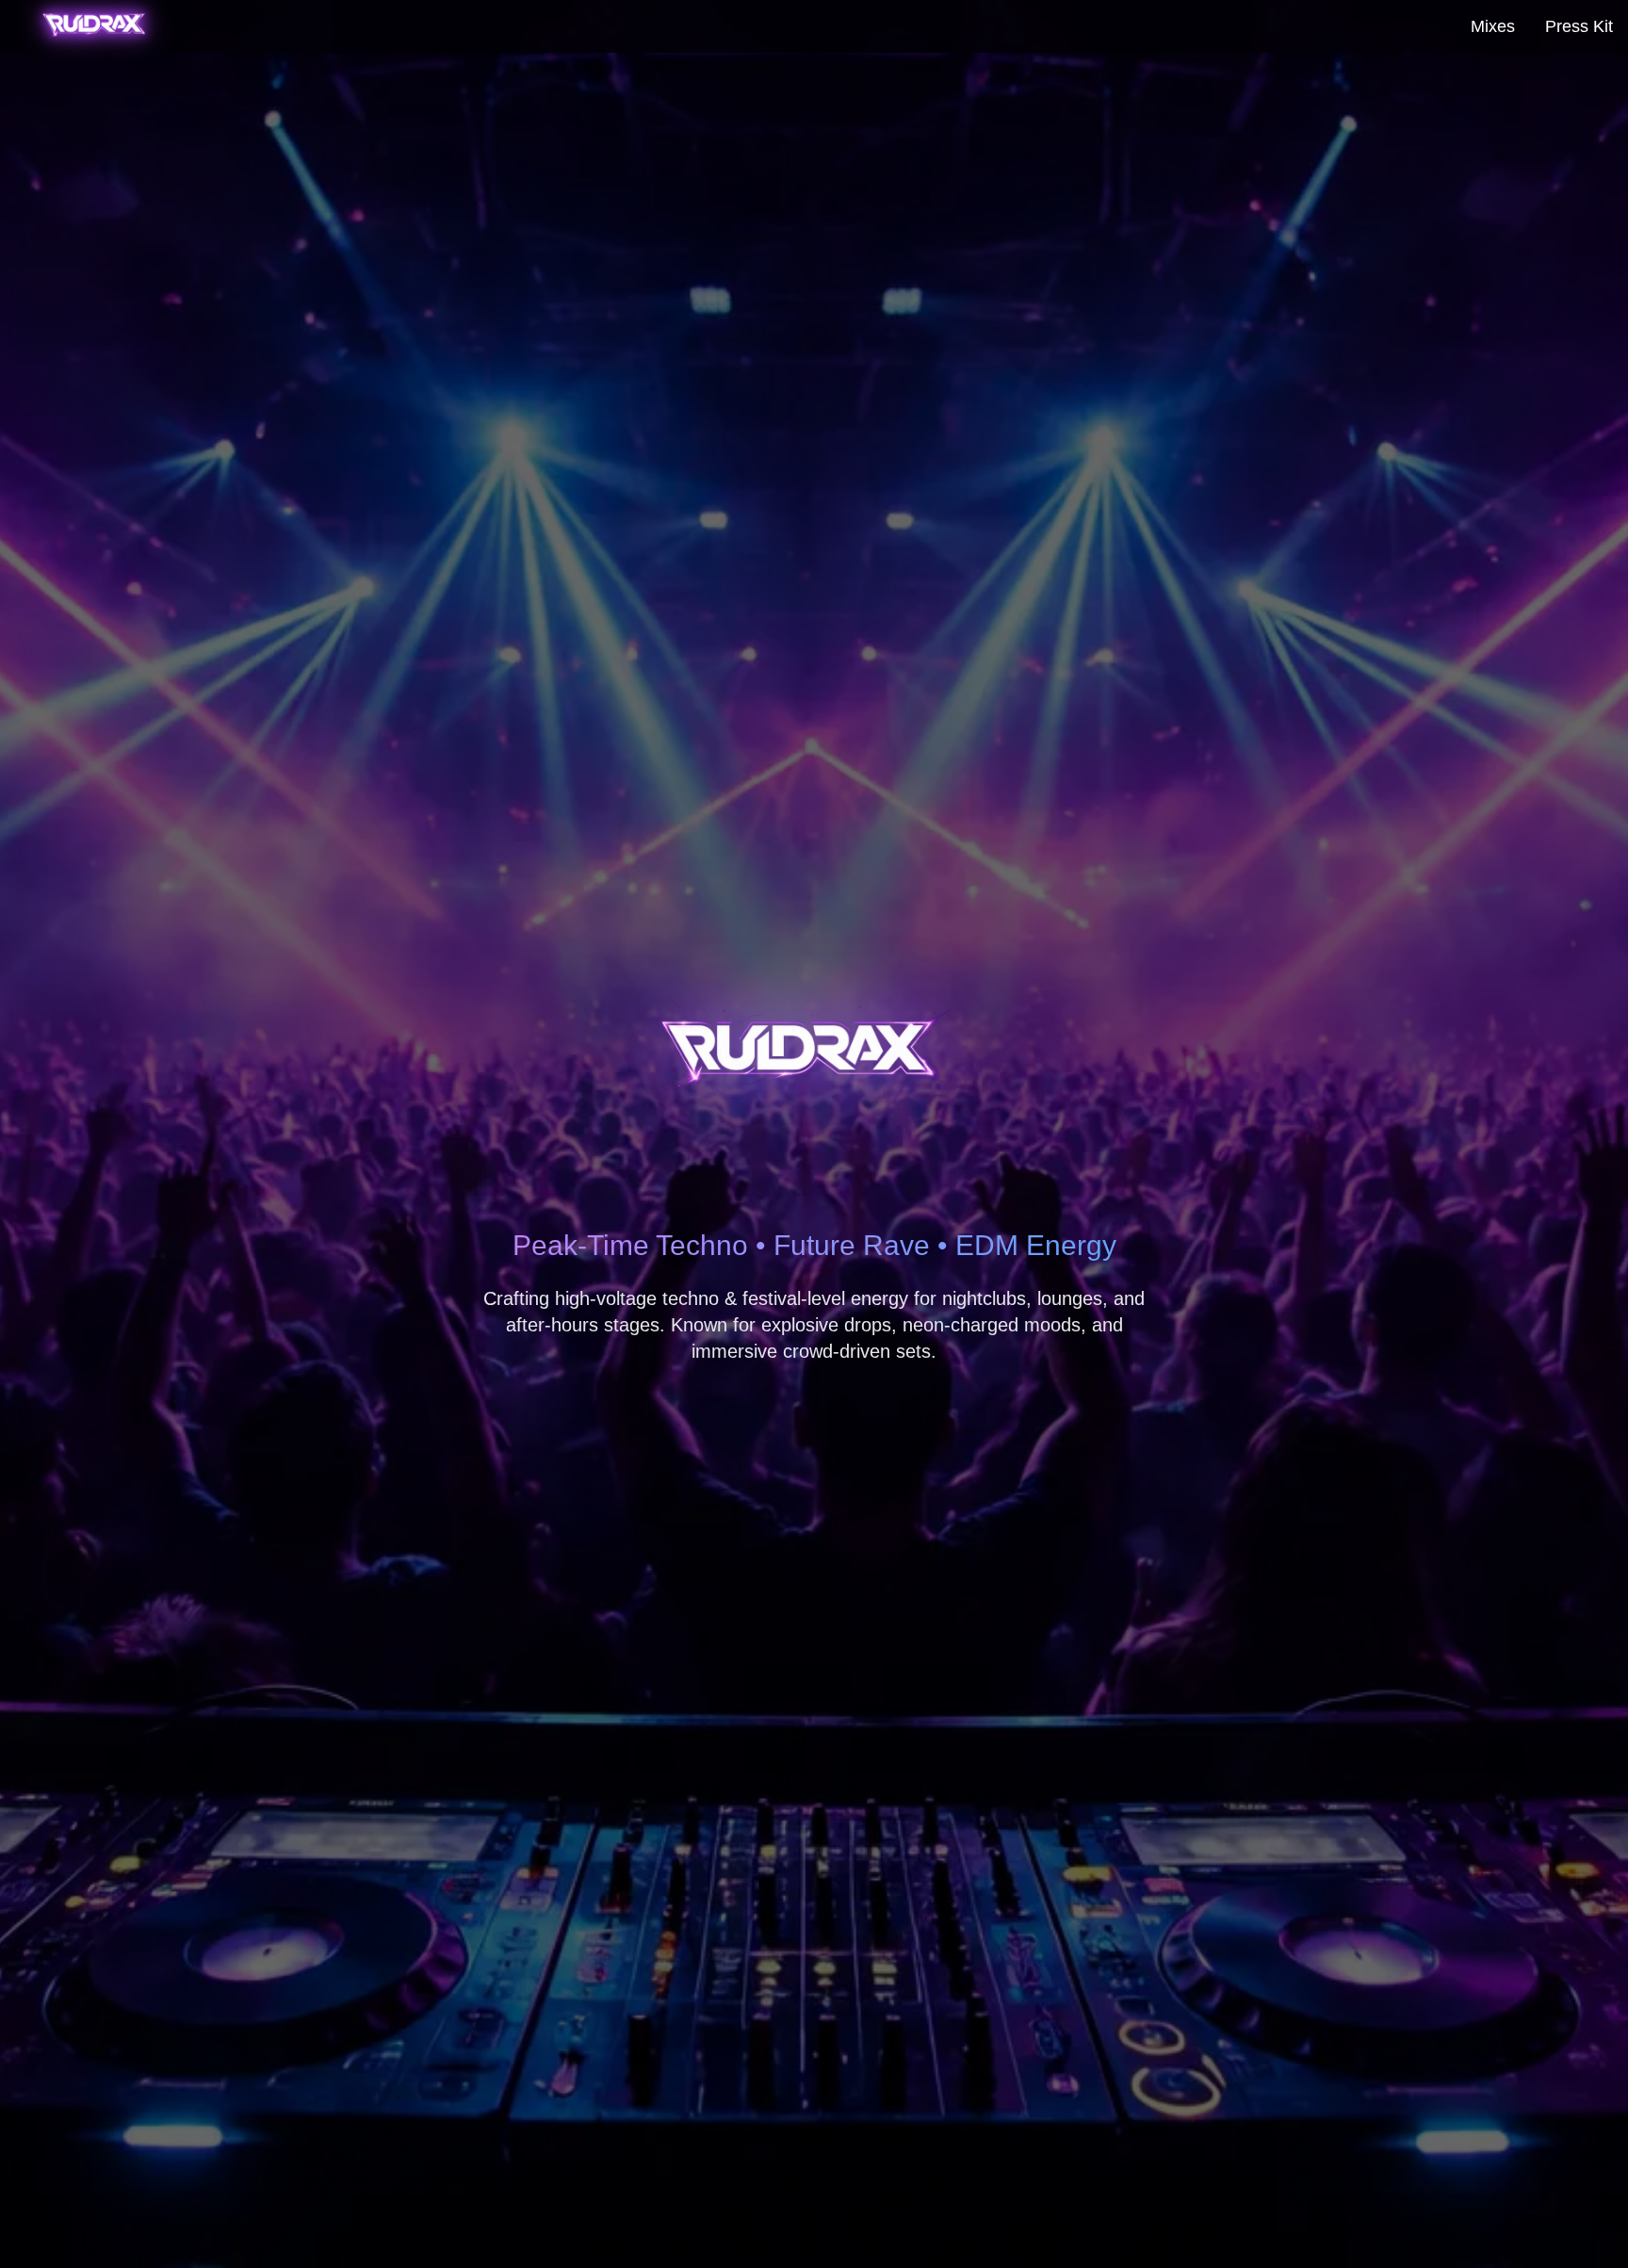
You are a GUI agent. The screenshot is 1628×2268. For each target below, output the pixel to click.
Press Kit (1579, 26)
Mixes (1493, 26)
